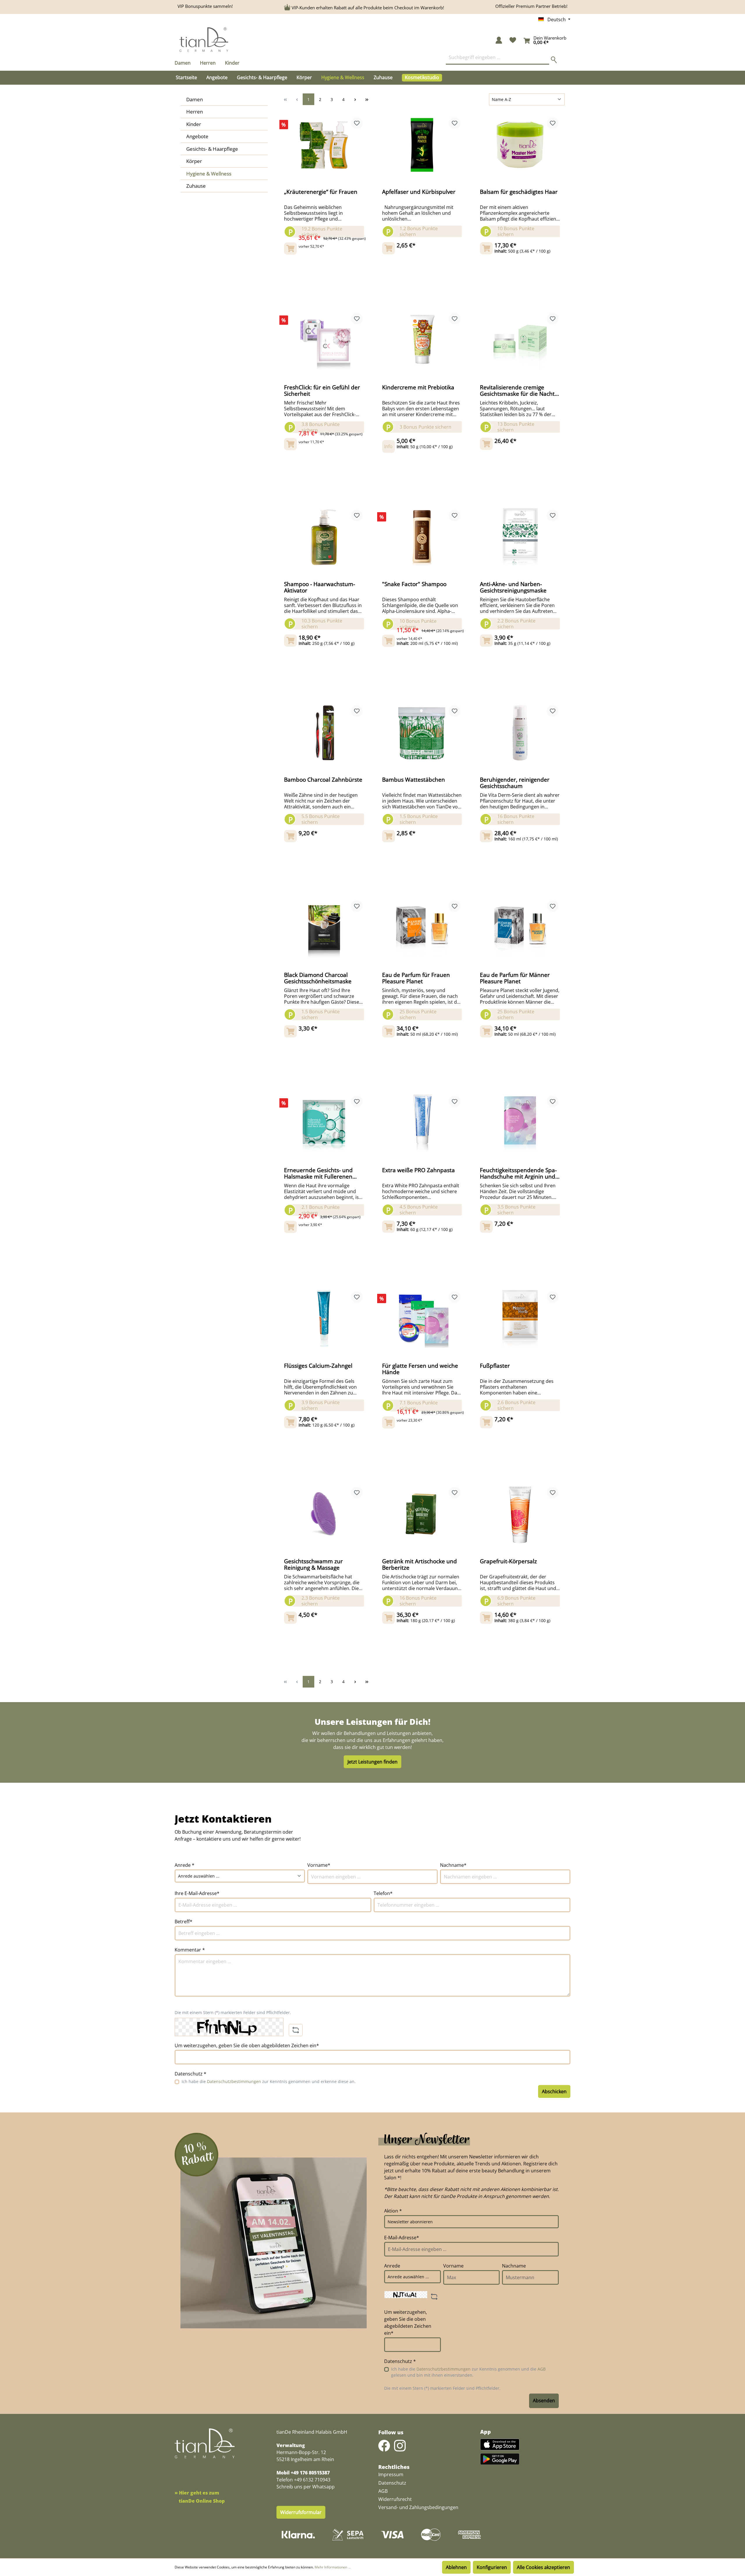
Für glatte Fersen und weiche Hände (420, 1369)
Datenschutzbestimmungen (234, 2081)
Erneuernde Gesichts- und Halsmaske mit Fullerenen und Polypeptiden (318, 1173)
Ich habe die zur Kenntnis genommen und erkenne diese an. (269, 2081)
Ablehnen (456, 2567)
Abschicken (554, 2091)
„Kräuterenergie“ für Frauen (321, 192)
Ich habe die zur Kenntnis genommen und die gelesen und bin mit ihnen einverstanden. (468, 2372)
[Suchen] (556, 58)
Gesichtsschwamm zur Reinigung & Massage (313, 1564)
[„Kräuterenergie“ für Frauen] (324, 145)
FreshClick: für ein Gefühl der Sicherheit (322, 391)
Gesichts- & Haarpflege (212, 149)
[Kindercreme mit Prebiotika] (422, 340)
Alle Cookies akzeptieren (543, 2567)
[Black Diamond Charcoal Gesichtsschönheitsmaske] (324, 928)
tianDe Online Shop (202, 2501)
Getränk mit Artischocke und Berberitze (419, 1564)
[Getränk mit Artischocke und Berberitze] (422, 1514)
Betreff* (183, 1922)
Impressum (389, 2474)
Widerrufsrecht (395, 2499)
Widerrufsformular (301, 2512)
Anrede (392, 2266)
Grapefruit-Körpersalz (508, 1562)
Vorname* (319, 1865)
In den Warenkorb (324, 251)
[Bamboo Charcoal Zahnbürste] (324, 733)
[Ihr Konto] (499, 41)
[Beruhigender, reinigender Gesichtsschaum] (520, 733)
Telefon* (383, 1893)
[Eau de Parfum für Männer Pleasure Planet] (520, 928)
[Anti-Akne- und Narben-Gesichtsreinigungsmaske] (520, 537)
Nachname (514, 2266)
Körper (194, 161)
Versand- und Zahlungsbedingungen (418, 2507)
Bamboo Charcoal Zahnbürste (323, 780)
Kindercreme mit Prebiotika (418, 388)
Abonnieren (544, 2401)
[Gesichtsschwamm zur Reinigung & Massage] (324, 1514)
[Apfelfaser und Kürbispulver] (422, 145)
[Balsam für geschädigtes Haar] (520, 145)
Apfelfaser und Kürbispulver (419, 192)
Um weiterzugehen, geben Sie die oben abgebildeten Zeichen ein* (247, 2045)
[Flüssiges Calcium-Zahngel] (324, 1319)
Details (422, 441)
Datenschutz (392, 2483)
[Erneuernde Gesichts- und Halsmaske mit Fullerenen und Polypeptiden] (324, 1123)
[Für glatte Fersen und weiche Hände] (422, 1319)
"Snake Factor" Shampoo (414, 584)
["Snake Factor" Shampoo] (422, 537)
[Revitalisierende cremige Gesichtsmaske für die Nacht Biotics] (520, 340)
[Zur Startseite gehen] (204, 40)
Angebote (197, 136)
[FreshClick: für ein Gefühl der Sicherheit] (324, 340)
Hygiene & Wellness (209, 174)
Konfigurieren (492, 2567)
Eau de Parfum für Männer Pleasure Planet (515, 978)
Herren (195, 112)
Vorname (453, 2266)
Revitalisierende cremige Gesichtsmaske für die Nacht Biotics (517, 391)
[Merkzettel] (513, 41)
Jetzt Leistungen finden (372, 1762)
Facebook (384, 2446)
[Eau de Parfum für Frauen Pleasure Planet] (422, 928)
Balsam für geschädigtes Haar (519, 192)
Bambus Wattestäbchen (414, 780)
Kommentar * (190, 1950)
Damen (195, 99)
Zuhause (196, 186)
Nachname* (453, 1865)
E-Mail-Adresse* (402, 2238)
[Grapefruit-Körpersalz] (520, 1514)
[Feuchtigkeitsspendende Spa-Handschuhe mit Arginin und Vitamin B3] (520, 1123)
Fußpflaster (495, 1366)
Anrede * (185, 1865)
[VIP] (456, 78)
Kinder (194, 124)
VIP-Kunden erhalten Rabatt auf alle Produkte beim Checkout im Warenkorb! (368, 8)
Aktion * (393, 2211)
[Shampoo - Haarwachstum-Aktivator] (324, 537)
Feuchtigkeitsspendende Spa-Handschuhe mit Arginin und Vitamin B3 (518, 1173)
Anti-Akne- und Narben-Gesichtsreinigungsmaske (513, 587)
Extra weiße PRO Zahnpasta (418, 1170)
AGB (542, 2369)
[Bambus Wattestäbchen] (422, 733)
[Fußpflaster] (520, 1319)
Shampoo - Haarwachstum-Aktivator (320, 587)
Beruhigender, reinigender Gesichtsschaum (515, 783)
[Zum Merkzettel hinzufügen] (357, 123)
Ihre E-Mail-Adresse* (197, 1893)
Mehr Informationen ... (333, 2567)
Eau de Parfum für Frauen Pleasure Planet (416, 978)
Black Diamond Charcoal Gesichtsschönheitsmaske (318, 978)
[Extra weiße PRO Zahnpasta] (422, 1123)
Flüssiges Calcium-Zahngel (318, 1366)
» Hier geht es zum (197, 2493)
